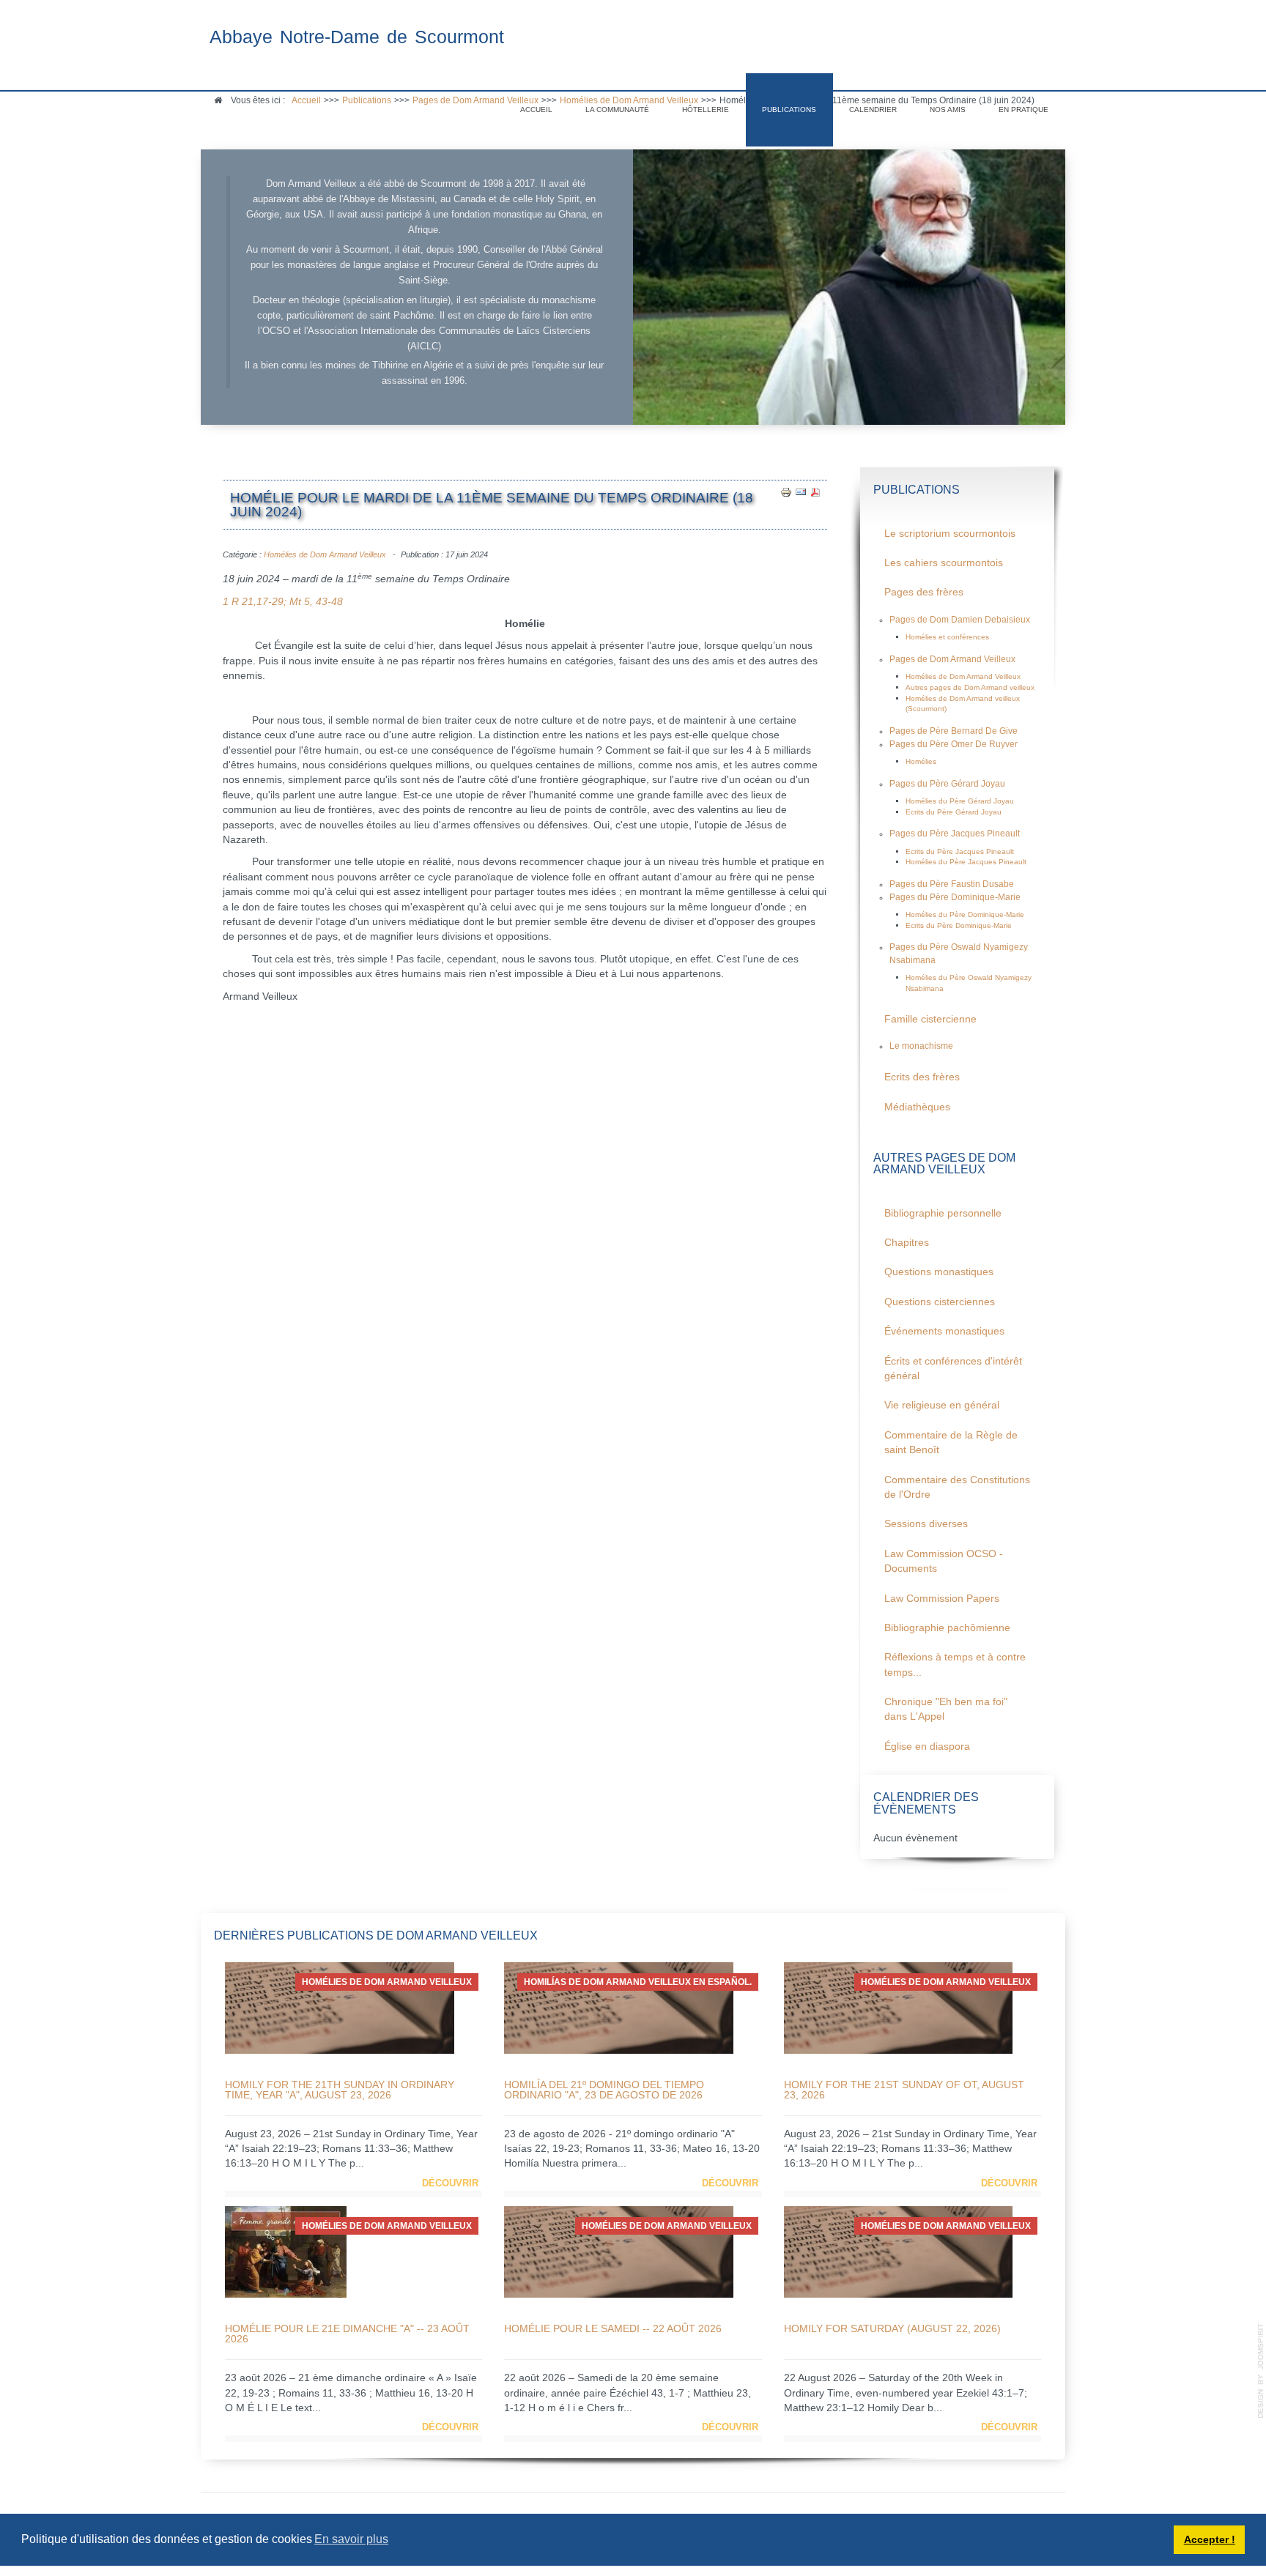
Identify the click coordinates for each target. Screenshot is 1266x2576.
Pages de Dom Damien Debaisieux (960, 620)
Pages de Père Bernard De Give (954, 731)
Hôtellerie (706, 110)
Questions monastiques (939, 1272)
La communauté (617, 110)
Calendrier (873, 110)
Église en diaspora (927, 1747)
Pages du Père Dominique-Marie (955, 897)
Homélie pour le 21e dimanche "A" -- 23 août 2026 (347, 2334)
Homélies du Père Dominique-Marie (965, 914)
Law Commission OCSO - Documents (944, 1561)
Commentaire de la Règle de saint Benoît (951, 1443)
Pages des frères (924, 592)
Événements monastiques (944, 1331)
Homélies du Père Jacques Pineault (966, 862)
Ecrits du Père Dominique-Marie (959, 925)
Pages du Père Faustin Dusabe (952, 884)
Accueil (536, 110)
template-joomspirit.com (1261, 2371)
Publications (789, 110)
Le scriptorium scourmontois (950, 534)
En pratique (1023, 110)
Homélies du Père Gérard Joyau (960, 801)
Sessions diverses (926, 1524)
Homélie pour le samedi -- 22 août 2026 (613, 2328)
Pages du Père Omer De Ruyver (954, 744)
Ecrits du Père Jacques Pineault (960, 851)
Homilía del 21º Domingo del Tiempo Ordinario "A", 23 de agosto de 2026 (604, 2090)
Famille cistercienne (930, 1019)
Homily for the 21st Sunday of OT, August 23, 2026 (904, 2090)
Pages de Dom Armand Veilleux (952, 659)
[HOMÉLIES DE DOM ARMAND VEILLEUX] (340, 2007)
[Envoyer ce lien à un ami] (801, 491)
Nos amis (948, 110)
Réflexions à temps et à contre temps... (955, 1664)
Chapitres (907, 1243)
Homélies (921, 761)
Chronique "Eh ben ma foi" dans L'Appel (946, 1709)
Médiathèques (917, 1107)
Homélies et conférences (947, 637)
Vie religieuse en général (942, 1405)
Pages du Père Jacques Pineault (955, 834)
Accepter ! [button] (1210, 2539)
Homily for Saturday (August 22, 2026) (892, 2328)
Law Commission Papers (942, 1599)
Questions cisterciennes (940, 1302)
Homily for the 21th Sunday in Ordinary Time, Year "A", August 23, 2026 (340, 2090)
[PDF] (815, 491)
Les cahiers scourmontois (944, 563)
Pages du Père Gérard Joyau (947, 784)
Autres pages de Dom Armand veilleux (970, 687)
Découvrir (450, 2183)
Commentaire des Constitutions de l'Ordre (957, 1487)
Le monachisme (921, 1046)
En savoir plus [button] (351, 2539)
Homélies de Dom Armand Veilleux (325, 554)
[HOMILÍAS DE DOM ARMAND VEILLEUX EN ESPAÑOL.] (619, 2007)
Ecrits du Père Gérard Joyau (954, 812)
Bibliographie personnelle (943, 1213)
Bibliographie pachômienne (947, 1628)
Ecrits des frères (922, 1077)
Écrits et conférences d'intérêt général (953, 1369)
